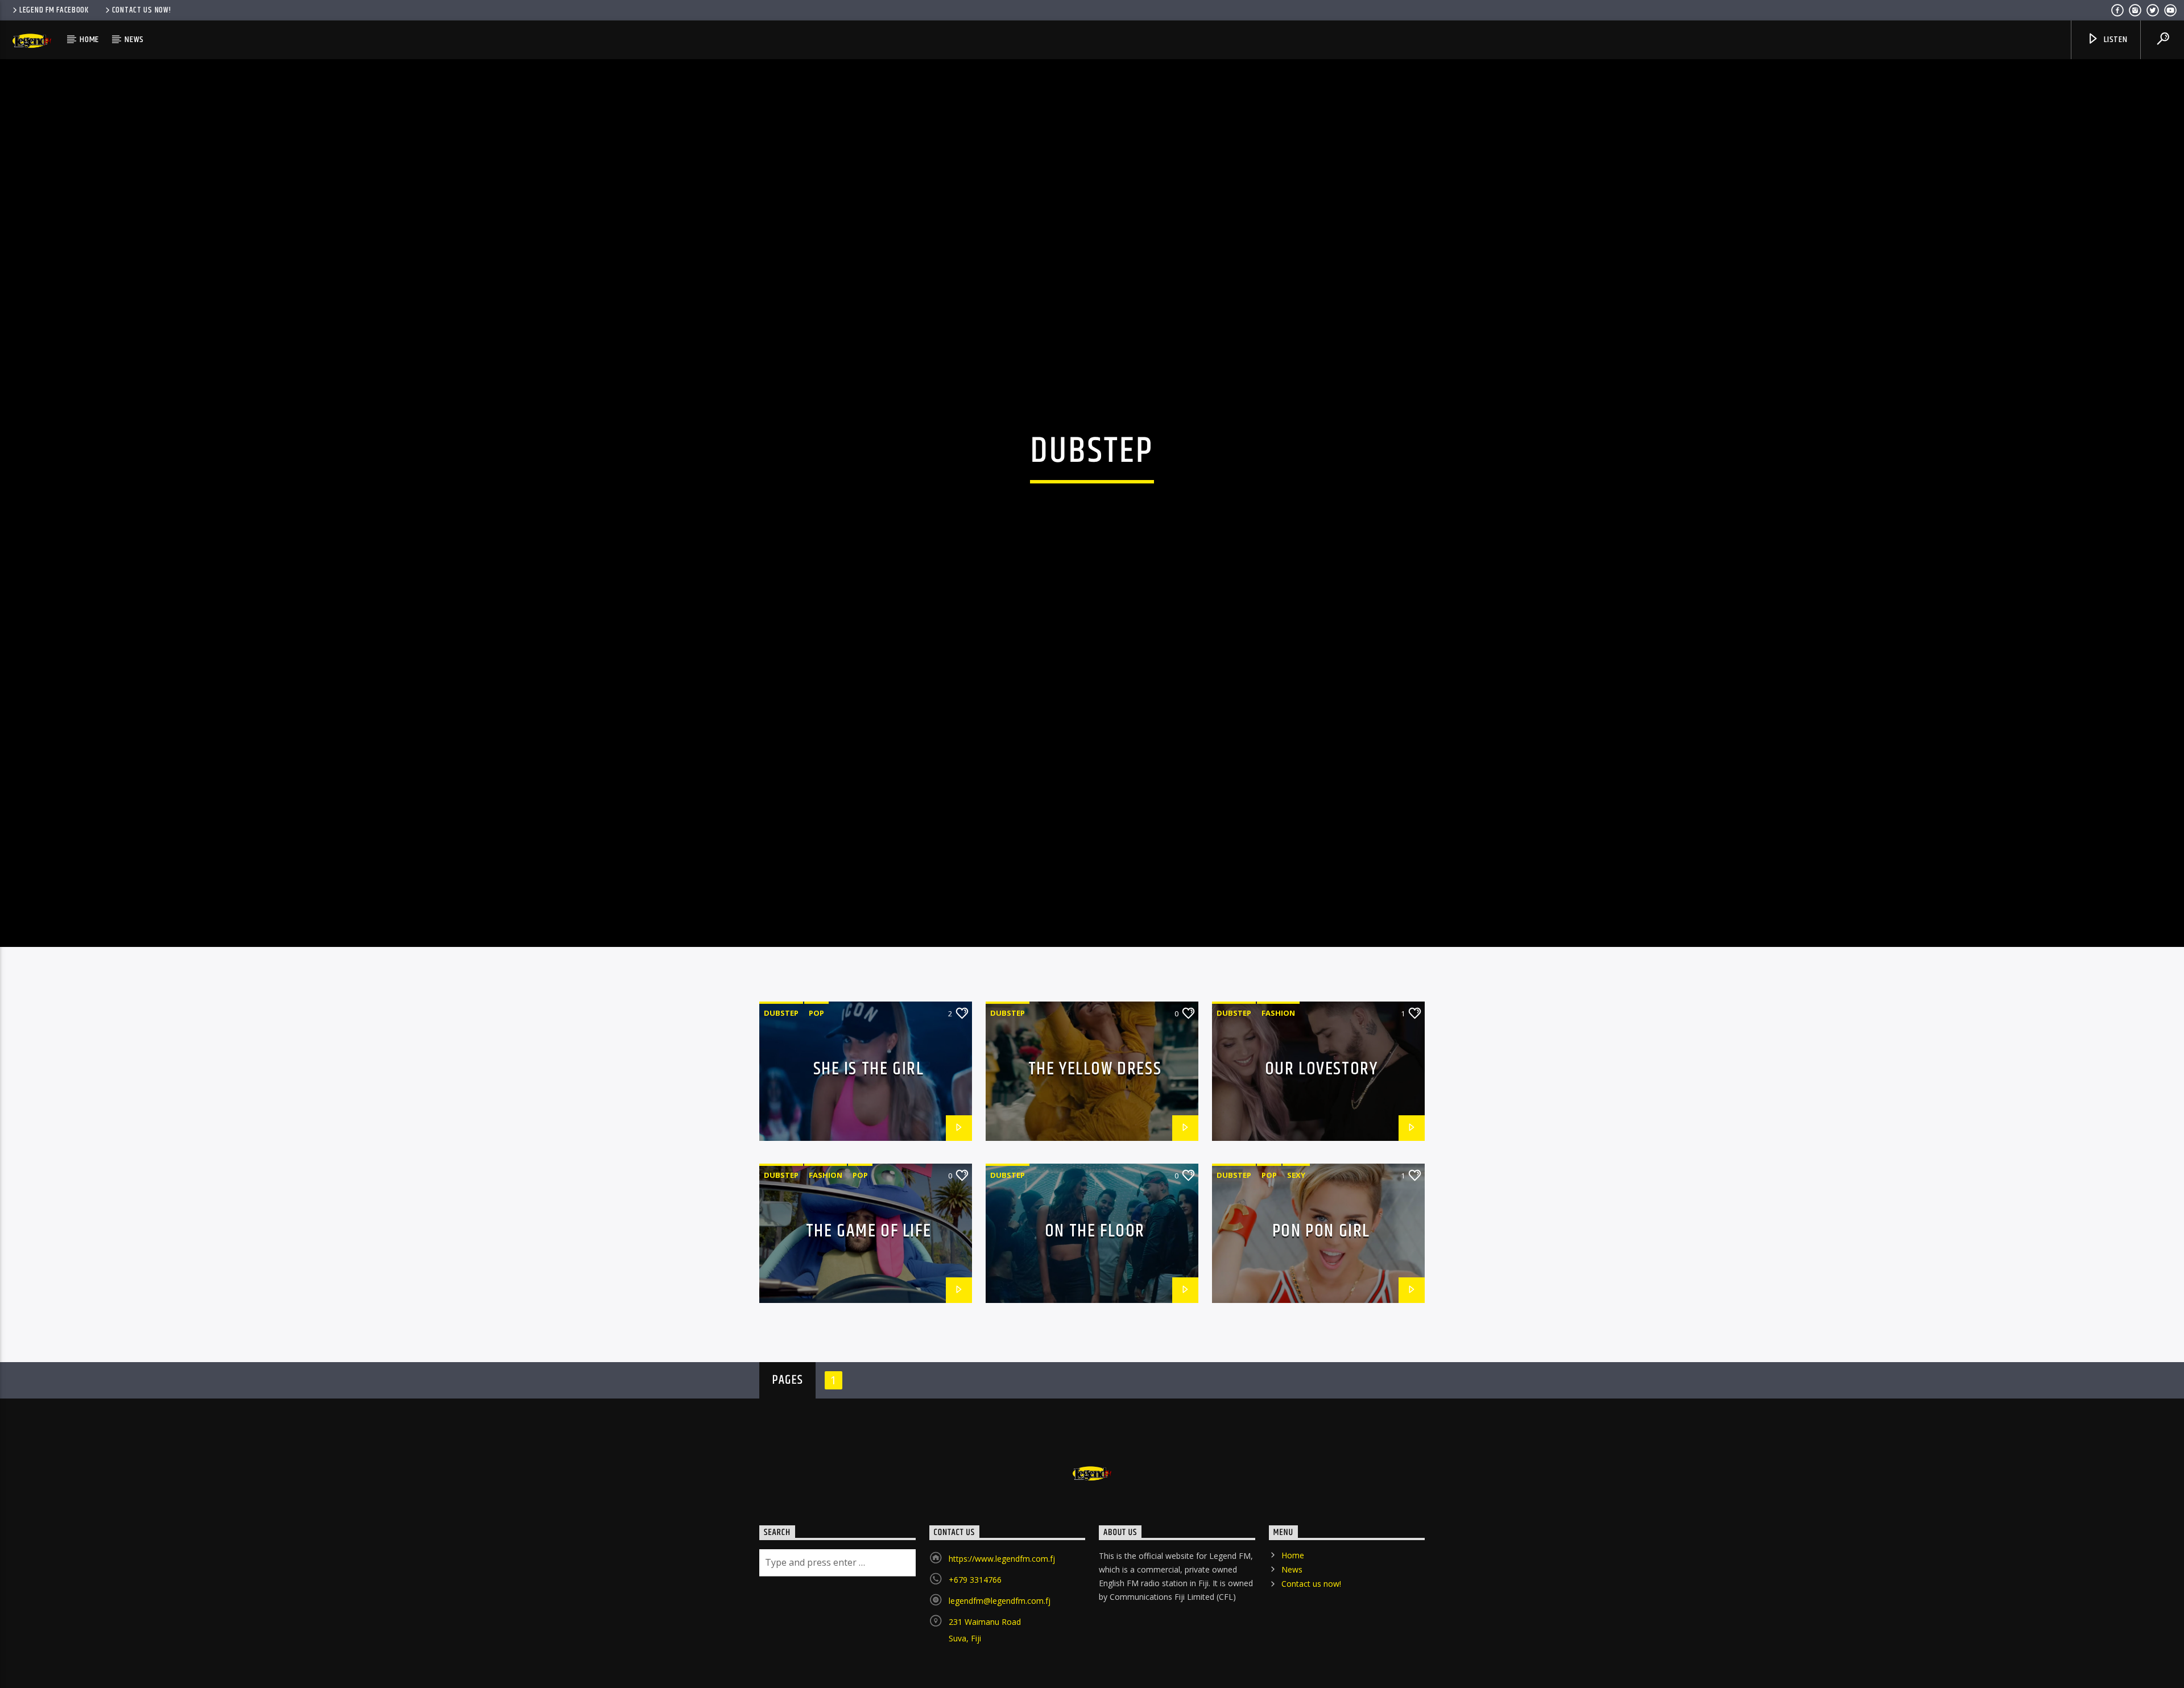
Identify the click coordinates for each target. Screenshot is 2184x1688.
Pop (816, 1064)
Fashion (1278, 1064)
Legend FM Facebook (54, 10)
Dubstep (781, 1064)
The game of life (869, 1282)
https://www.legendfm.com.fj (1002, 1610)
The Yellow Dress (1095, 1120)
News (134, 40)
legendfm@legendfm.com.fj (1000, 1652)
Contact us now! (142, 10)
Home (89, 40)
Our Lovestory (1321, 1120)
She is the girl (869, 1120)
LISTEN (2115, 40)
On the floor (1095, 1282)
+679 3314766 (975, 1631)
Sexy (1296, 1226)
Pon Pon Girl (1321, 1282)
